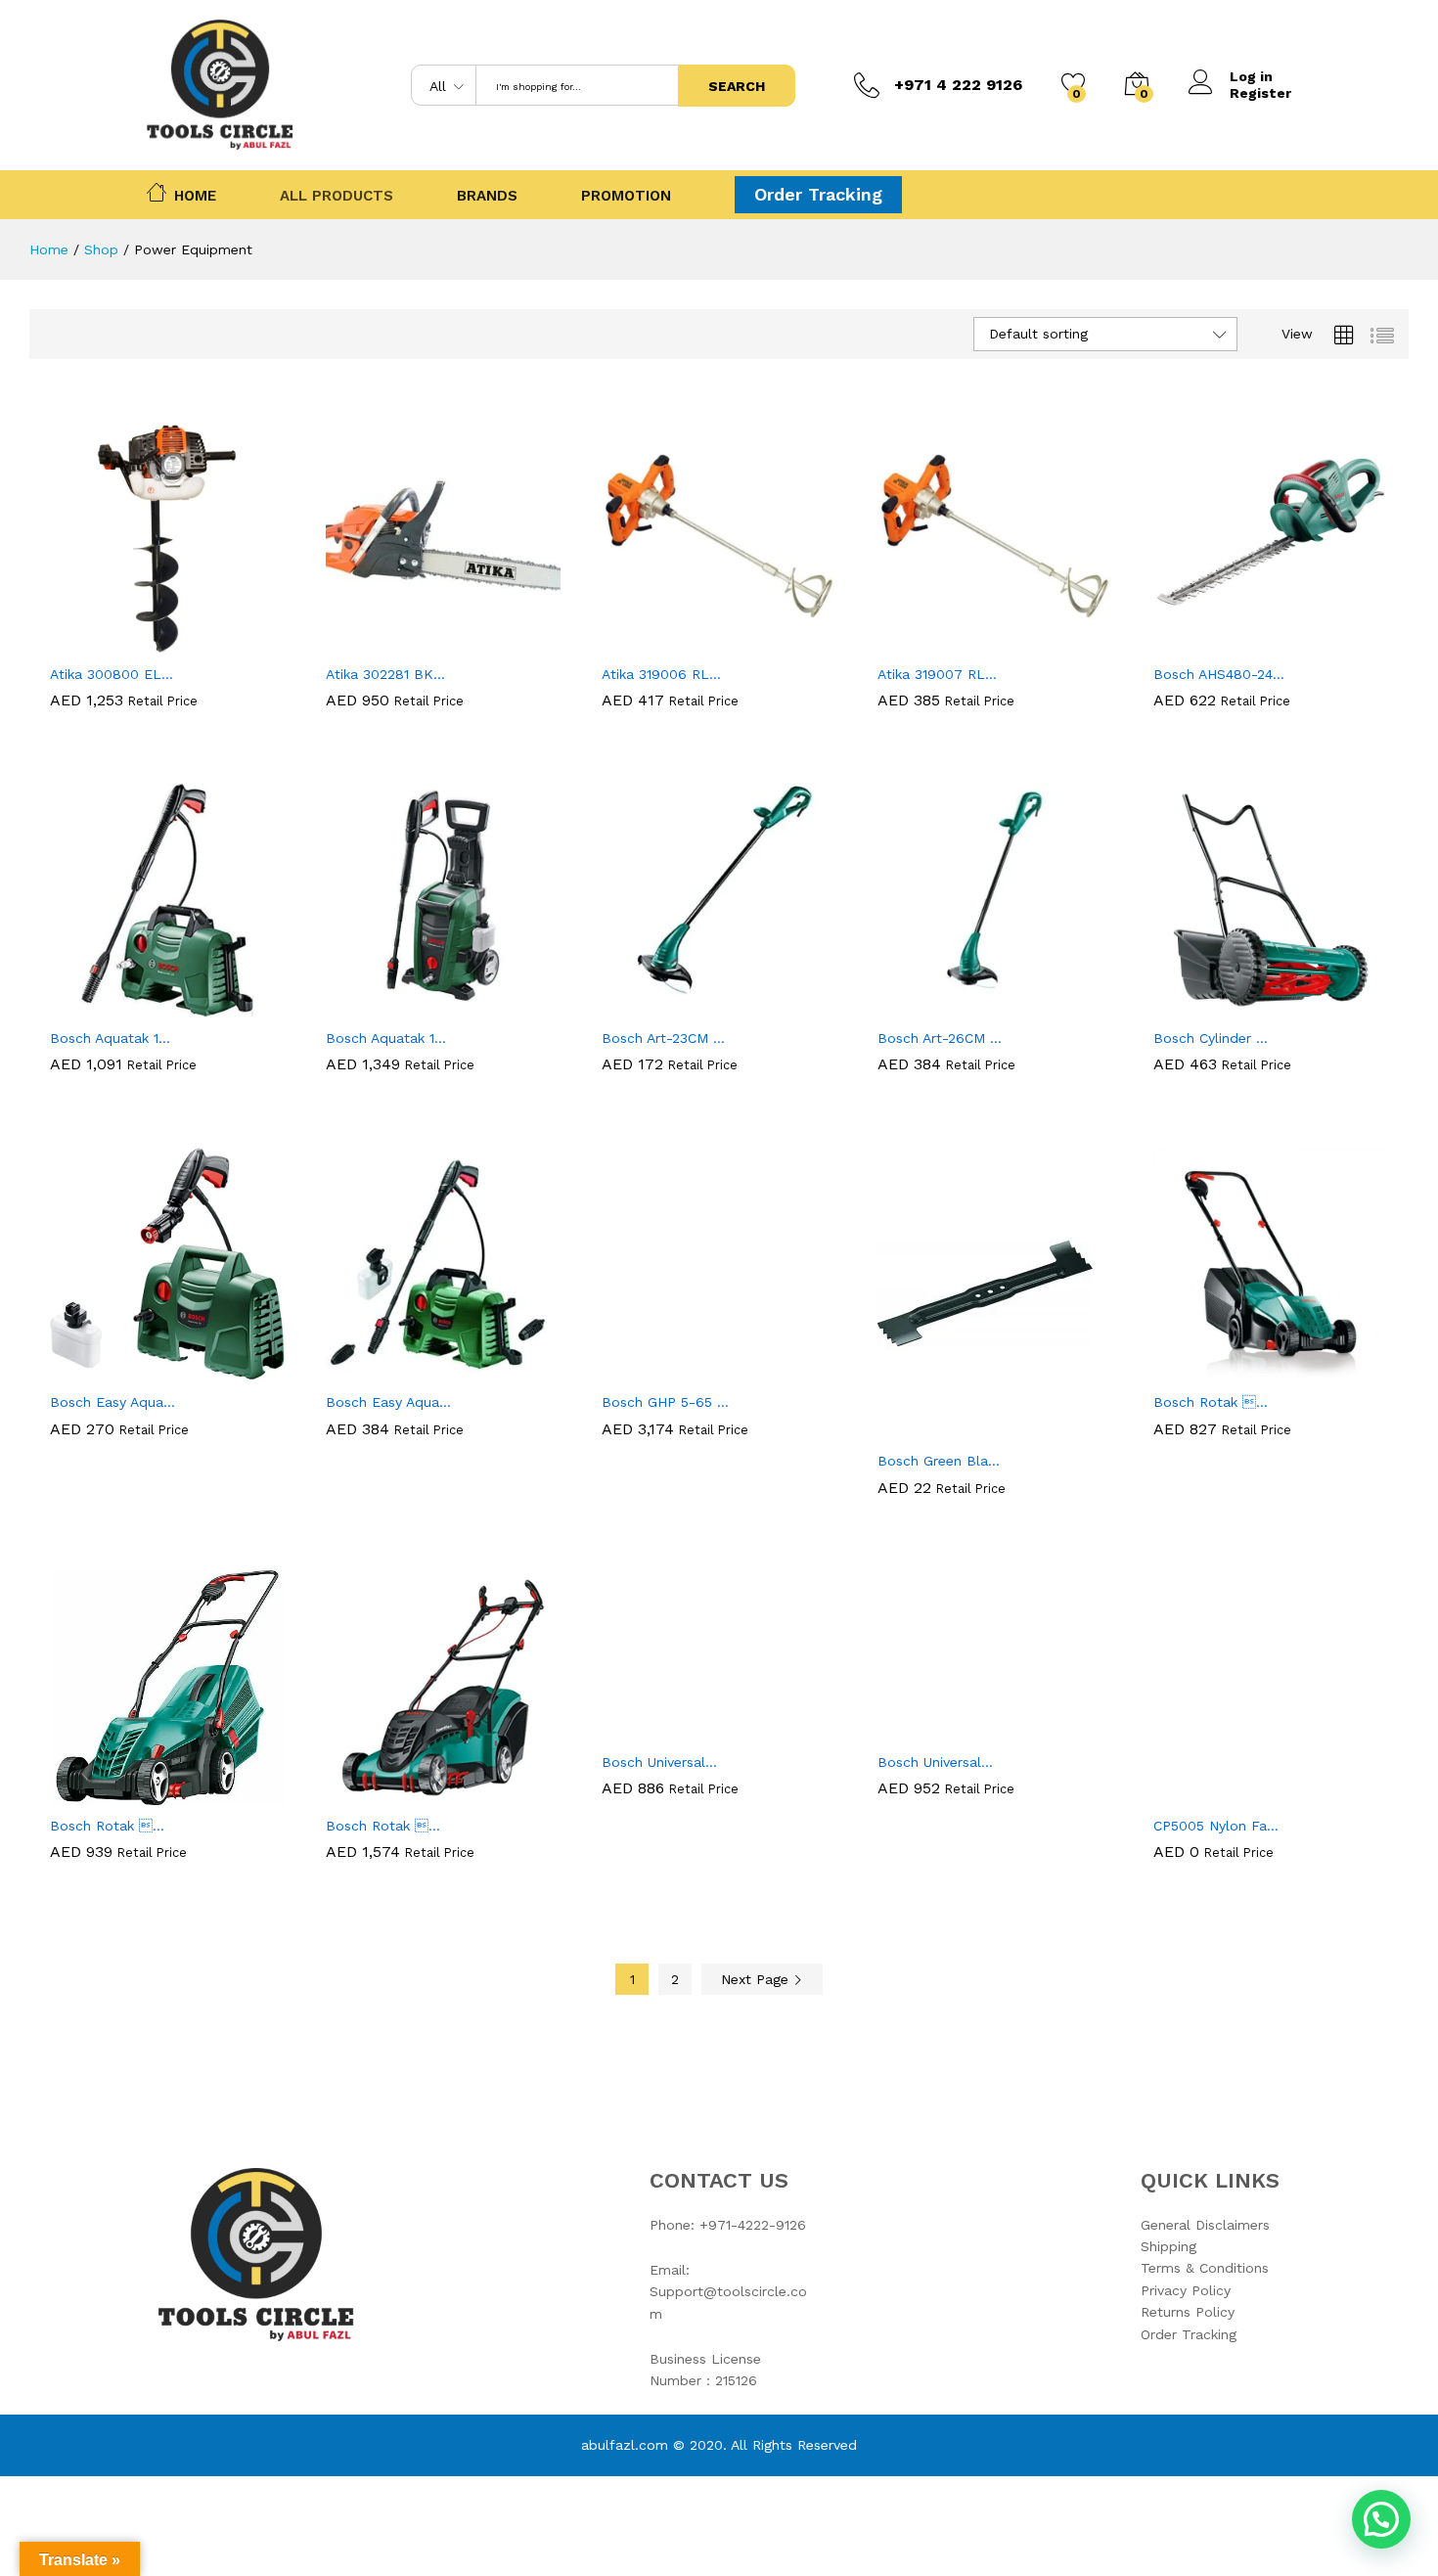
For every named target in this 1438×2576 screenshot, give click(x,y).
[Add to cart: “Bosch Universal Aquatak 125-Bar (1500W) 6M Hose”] (652, 1730)
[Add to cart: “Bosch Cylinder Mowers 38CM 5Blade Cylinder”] (1203, 1006)
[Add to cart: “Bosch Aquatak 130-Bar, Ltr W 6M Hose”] (376, 1006)
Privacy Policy (1186, 2290)
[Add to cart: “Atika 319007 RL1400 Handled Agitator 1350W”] (927, 642)
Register (1260, 93)
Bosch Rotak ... (1211, 1402)
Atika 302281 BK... (385, 674)
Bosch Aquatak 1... (110, 1038)
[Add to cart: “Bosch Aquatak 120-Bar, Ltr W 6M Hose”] (100, 1006)
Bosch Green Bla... (939, 1461)
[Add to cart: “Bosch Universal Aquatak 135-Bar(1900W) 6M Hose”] (927, 1730)
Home (195, 194)
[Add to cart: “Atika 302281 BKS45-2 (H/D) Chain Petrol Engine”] (376, 642)
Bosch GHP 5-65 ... (665, 1402)
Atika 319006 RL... (661, 674)
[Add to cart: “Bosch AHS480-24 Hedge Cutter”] (1203, 642)
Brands (487, 196)
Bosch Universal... (659, 1762)
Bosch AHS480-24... (1219, 674)
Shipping (1168, 2246)
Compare (235, 642)
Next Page (757, 1979)
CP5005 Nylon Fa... (1216, 1826)
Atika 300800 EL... (112, 674)
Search (737, 86)
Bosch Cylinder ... (1211, 1038)
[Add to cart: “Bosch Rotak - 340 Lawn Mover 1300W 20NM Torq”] (100, 1793)
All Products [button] (337, 196)
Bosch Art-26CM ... (940, 1038)
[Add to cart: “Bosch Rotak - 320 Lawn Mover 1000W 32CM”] (1203, 1370)
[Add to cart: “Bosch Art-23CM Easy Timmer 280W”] (652, 1006)
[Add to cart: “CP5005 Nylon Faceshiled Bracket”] (1203, 1793)
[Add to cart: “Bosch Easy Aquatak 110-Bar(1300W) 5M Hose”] (376, 1370)
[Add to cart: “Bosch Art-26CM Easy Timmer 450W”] (927, 1006)
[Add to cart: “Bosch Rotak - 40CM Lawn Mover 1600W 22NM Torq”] (376, 1793)
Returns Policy (1188, 2312)
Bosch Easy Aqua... (112, 1402)
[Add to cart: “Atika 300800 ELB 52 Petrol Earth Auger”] (100, 642)
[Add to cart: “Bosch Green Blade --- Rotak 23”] (927, 1428)
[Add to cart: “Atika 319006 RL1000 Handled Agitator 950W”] (652, 642)
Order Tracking (818, 194)
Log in (1251, 76)
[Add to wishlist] (190, 642)
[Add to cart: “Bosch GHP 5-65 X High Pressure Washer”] (652, 1370)
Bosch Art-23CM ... (663, 1038)
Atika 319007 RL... (937, 674)
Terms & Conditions (1205, 2268)
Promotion (626, 196)
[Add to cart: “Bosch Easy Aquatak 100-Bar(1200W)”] (100, 1370)
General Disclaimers (1205, 2225)
